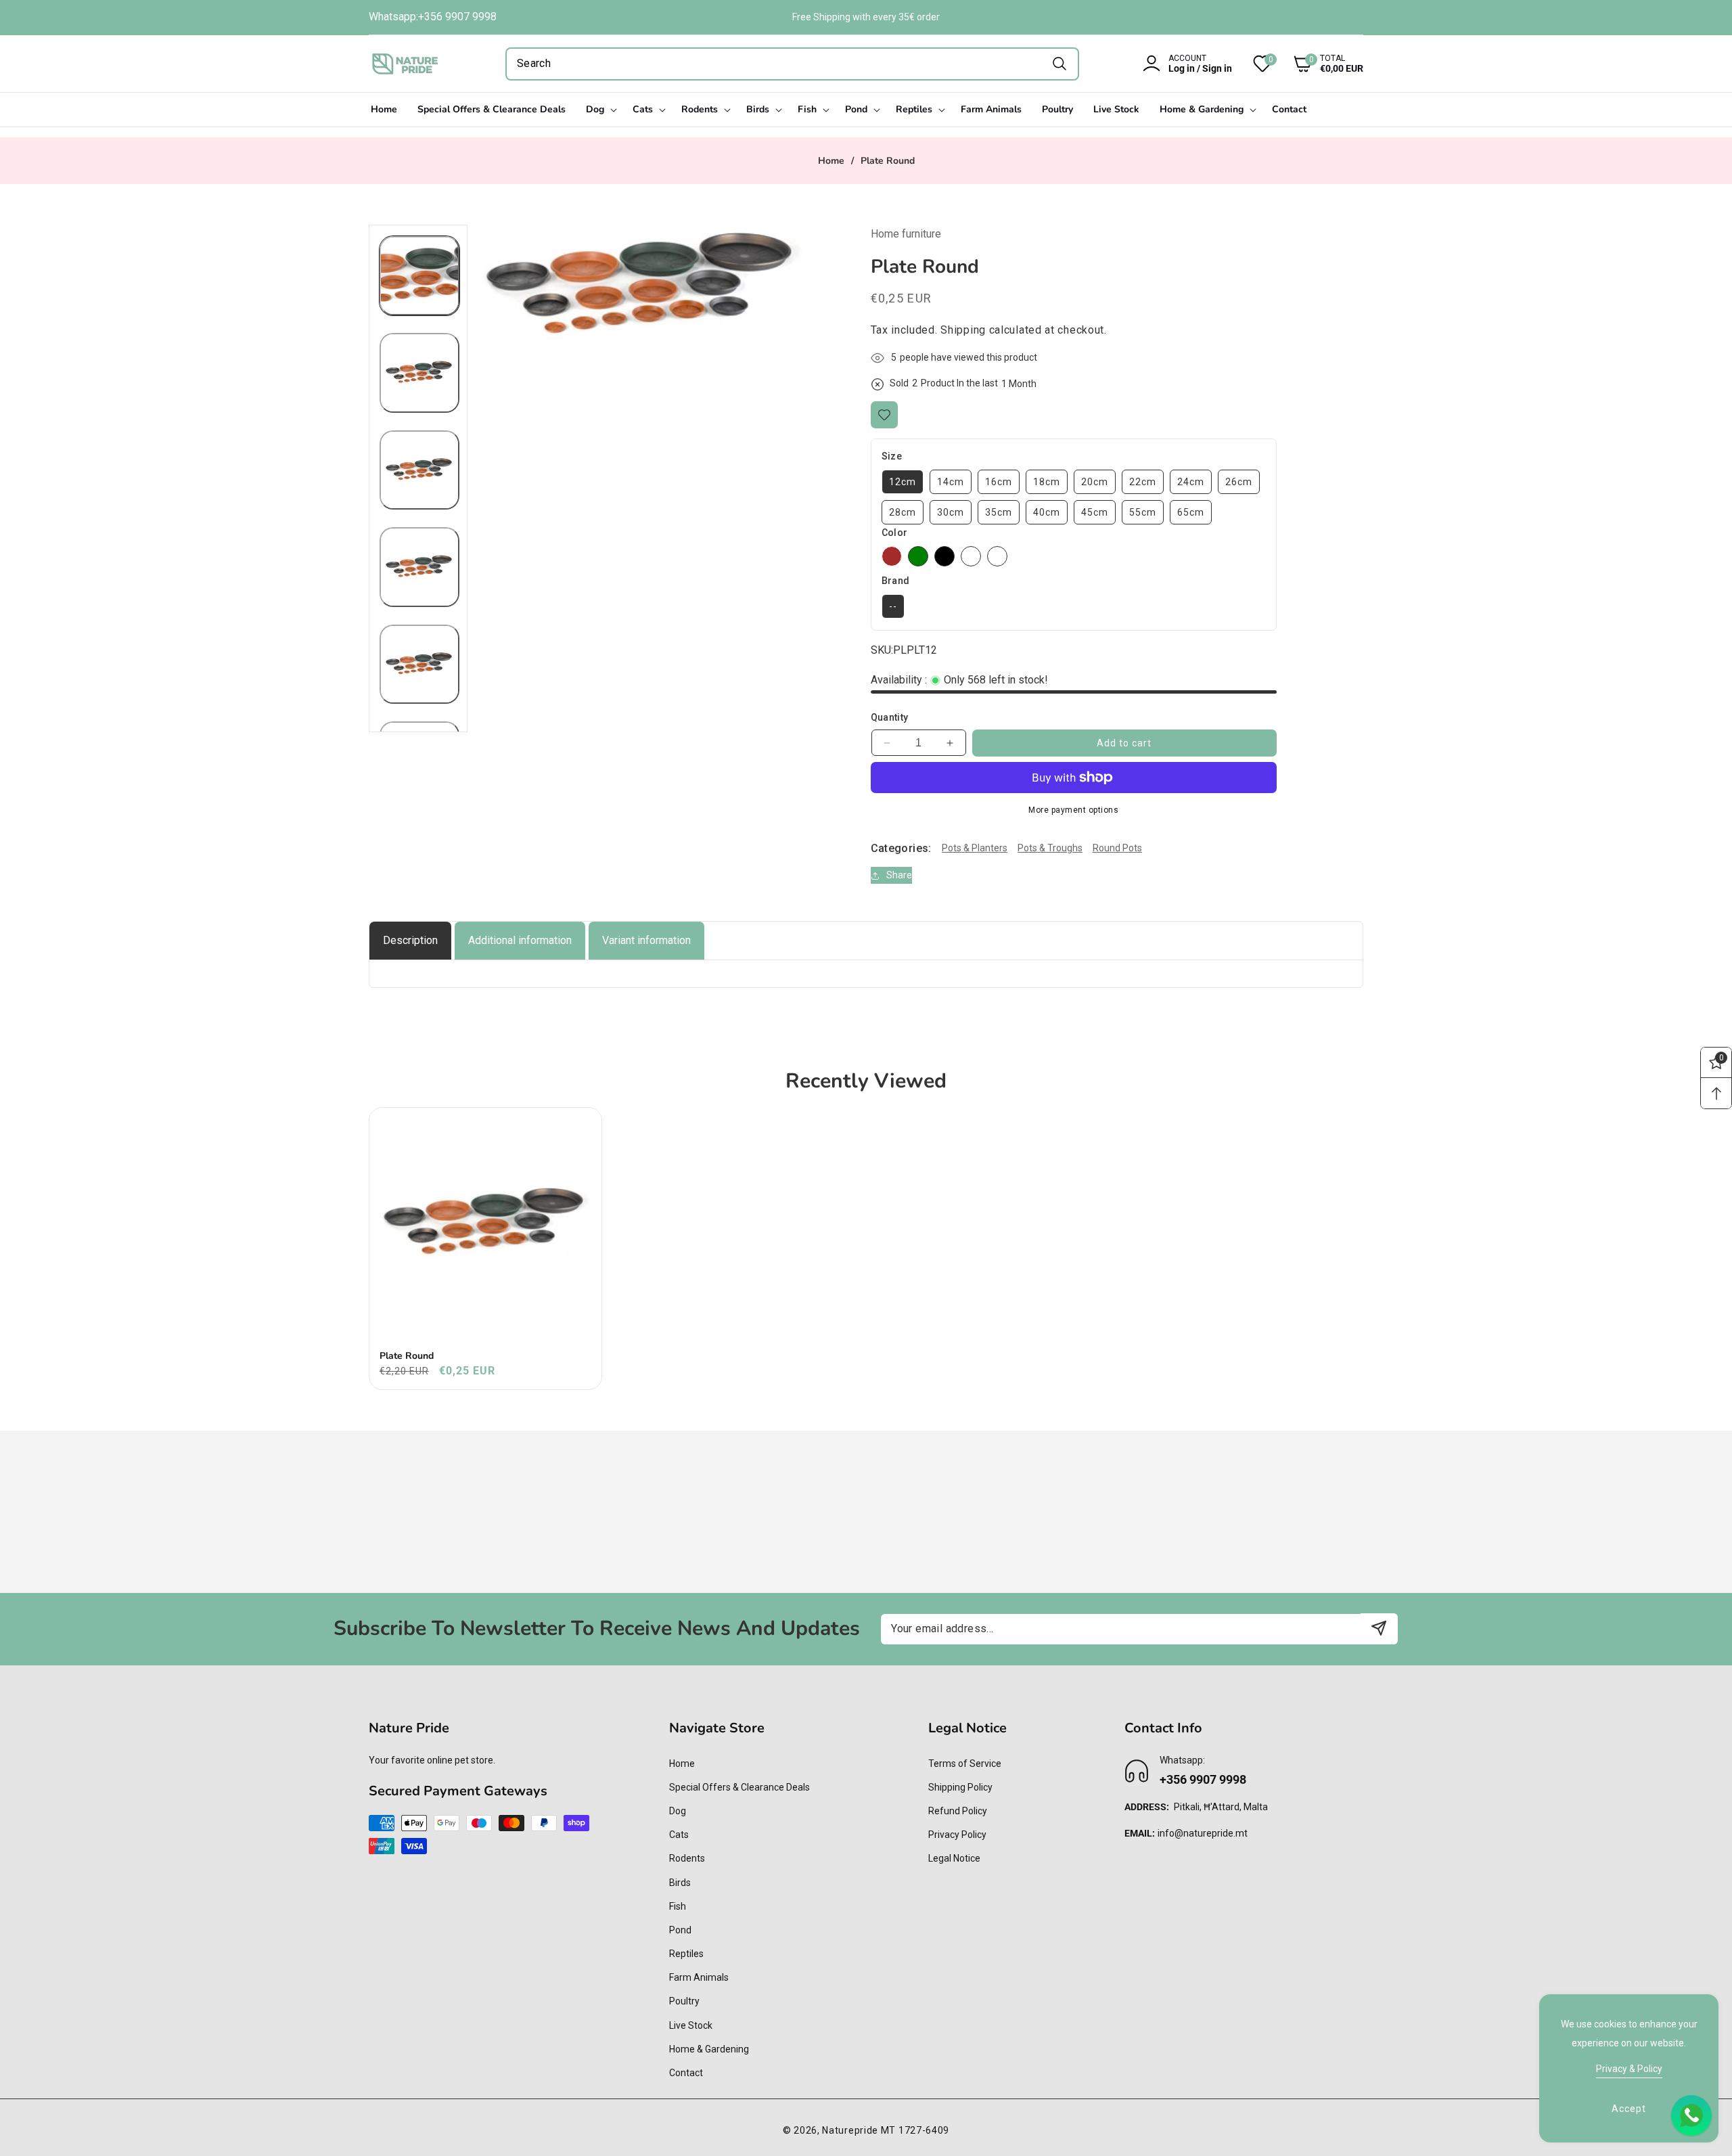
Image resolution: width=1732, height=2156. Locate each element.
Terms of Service (965, 1764)
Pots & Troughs (1050, 848)
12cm (903, 482)
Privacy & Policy (1629, 2069)
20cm (1095, 482)
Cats (679, 1835)
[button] (1318, 64)
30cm (951, 512)
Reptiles (686, 1954)
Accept (1629, 2109)
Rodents (687, 1858)
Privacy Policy (957, 1835)
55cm (1143, 512)
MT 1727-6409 (915, 2130)
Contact (686, 2073)
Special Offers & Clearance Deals (739, 1787)
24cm (1191, 482)
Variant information (646, 940)
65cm (1191, 512)
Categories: (901, 848)
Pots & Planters (975, 848)
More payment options (1073, 810)
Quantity (890, 717)
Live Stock (691, 2025)
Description (410, 940)
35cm (999, 512)
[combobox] (792, 64)
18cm (1047, 482)
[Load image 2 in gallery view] (419, 373)
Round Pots (1117, 848)
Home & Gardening (709, 2049)
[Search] (1059, 64)
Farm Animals (699, 1977)
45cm (1095, 512)
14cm (951, 482)
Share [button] (899, 875)
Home (831, 161)
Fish (678, 1906)
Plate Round (407, 1356)
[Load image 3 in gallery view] (419, 470)
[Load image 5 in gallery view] (419, 665)
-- (893, 606)
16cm (999, 482)
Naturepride (850, 2130)
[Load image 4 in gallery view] (419, 567)
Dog (678, 1811)
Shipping (963, 330)
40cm (1047, 512)
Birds (680, 1883)
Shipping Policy (960, 1787)
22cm (1143, 482)
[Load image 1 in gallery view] (419, 276)
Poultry (684, 2001)
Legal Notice (954, 1858)
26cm (1239, 482)
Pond (680, 1930)
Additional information (520, 940)
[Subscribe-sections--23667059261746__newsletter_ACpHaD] (1379, 1629)
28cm (903, 512)
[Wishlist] (884, 415)
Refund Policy (958, 1811)
